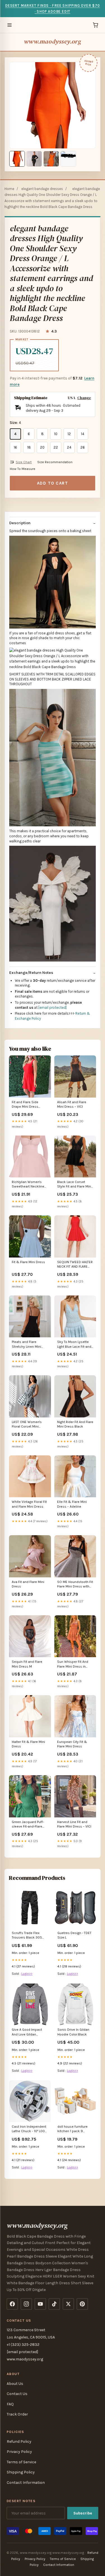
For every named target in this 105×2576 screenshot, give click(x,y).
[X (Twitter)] (68, 2304)
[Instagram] (26, 2304)
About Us (15, 2384)
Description (20, 523)
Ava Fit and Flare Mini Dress (28, 1584)
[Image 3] (51, 159)
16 (15, 447)
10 (56, 434)
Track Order (17, 2414)
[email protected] (53, 1007)
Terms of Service (21, 2462)
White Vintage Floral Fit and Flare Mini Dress (29, 1504)
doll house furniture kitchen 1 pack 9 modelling (73, 2129)
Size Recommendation (55, 462)
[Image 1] (17, 159)
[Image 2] (34, 159)
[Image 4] (68, 159)
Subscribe (83, 2513)
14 (83, 434)
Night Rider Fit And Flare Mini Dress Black (75, 1424)
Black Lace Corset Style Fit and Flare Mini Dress (74, 1185)
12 (69, 434)
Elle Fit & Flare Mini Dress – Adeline (72, 1504)
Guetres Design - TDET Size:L (74, 1935)
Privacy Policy (19, 2452)
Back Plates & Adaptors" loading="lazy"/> (30, 2101)
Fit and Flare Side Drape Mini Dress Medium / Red (25, 1105)
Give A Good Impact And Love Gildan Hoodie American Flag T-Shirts (29, 2032)
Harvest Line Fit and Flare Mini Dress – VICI (74, 1824)
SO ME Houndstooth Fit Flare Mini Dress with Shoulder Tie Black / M (75, 1585)
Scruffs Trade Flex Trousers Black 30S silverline (27, 1936)
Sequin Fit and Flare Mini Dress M (27, 1664)
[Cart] (95, 25)
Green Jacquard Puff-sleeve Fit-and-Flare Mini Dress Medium (28, 1825)
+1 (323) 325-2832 (23, 2345)
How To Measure (23, 469)
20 (42, 447)
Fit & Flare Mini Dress (28, 1262)
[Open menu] (10, 25)
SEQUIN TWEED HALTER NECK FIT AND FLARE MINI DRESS (75, 1265)
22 (56, 447)
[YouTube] (40, 2304)
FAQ (10, 2404)
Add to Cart (53, 483)
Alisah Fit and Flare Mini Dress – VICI (72, 1104)
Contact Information (26, 2483)
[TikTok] (54, 2304)
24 (69, 447)
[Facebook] (12, 2304)
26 (83, 447)
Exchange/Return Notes (31, 973)
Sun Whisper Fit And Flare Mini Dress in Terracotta (73, 1664)
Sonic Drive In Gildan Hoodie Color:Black (73, 2032)
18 (29, 447)
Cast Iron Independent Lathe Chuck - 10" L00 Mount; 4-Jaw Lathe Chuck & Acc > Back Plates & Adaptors (29, 2129)
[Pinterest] (82, 2304)
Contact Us (17, 2394)
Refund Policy (19, 2442)
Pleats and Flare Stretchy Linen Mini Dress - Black (26, 1344)
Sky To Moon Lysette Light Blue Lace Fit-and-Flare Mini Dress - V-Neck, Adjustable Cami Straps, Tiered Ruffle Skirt (75, 1344)
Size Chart (24, 462)
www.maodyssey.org (53, 41)
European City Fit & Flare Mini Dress (72, 1744)
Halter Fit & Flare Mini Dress (28, 1744)
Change (84, 398)
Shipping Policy (21, 2472)
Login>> (27, 1974)
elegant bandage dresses (42, 189)
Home (9, 189)
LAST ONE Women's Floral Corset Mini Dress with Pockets (27, 1425)
